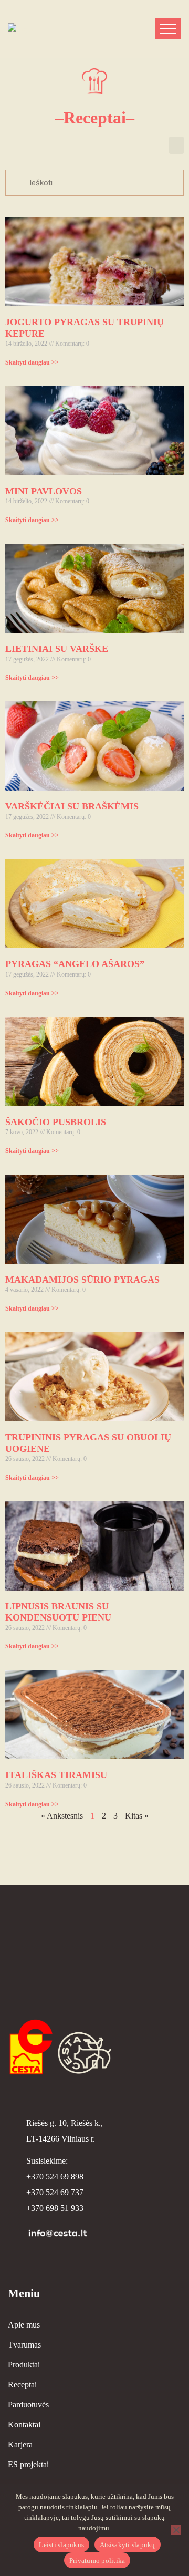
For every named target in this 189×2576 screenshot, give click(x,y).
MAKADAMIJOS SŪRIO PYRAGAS (82, 1280)
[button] (176, 145)
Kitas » (137, 1816)
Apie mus (24, 2325)
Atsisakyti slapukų (128, 2545)
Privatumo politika (97, 2561)
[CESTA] (50, 29)
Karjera (20, 2444)
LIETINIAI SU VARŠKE (57, 649)
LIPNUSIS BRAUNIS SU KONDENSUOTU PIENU (58, 1612)
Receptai (22, 2385)
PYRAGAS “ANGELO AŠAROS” (75, 964)
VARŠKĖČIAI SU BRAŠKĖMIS (72, 806)
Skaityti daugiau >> (32, 362)
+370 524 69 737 (55, 2192)
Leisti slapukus (61, 2545)
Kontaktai (24, 2424)
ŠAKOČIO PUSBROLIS (56, 1122)
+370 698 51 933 (55, 2208)
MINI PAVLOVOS (44, 491)
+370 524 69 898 (55, 2177)
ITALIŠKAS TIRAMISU (56, 1775)
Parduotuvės (28, 2404)
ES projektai (28, 2464)
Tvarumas (24, 2345)
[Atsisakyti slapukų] (176, 2530)
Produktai (24, 2365)
